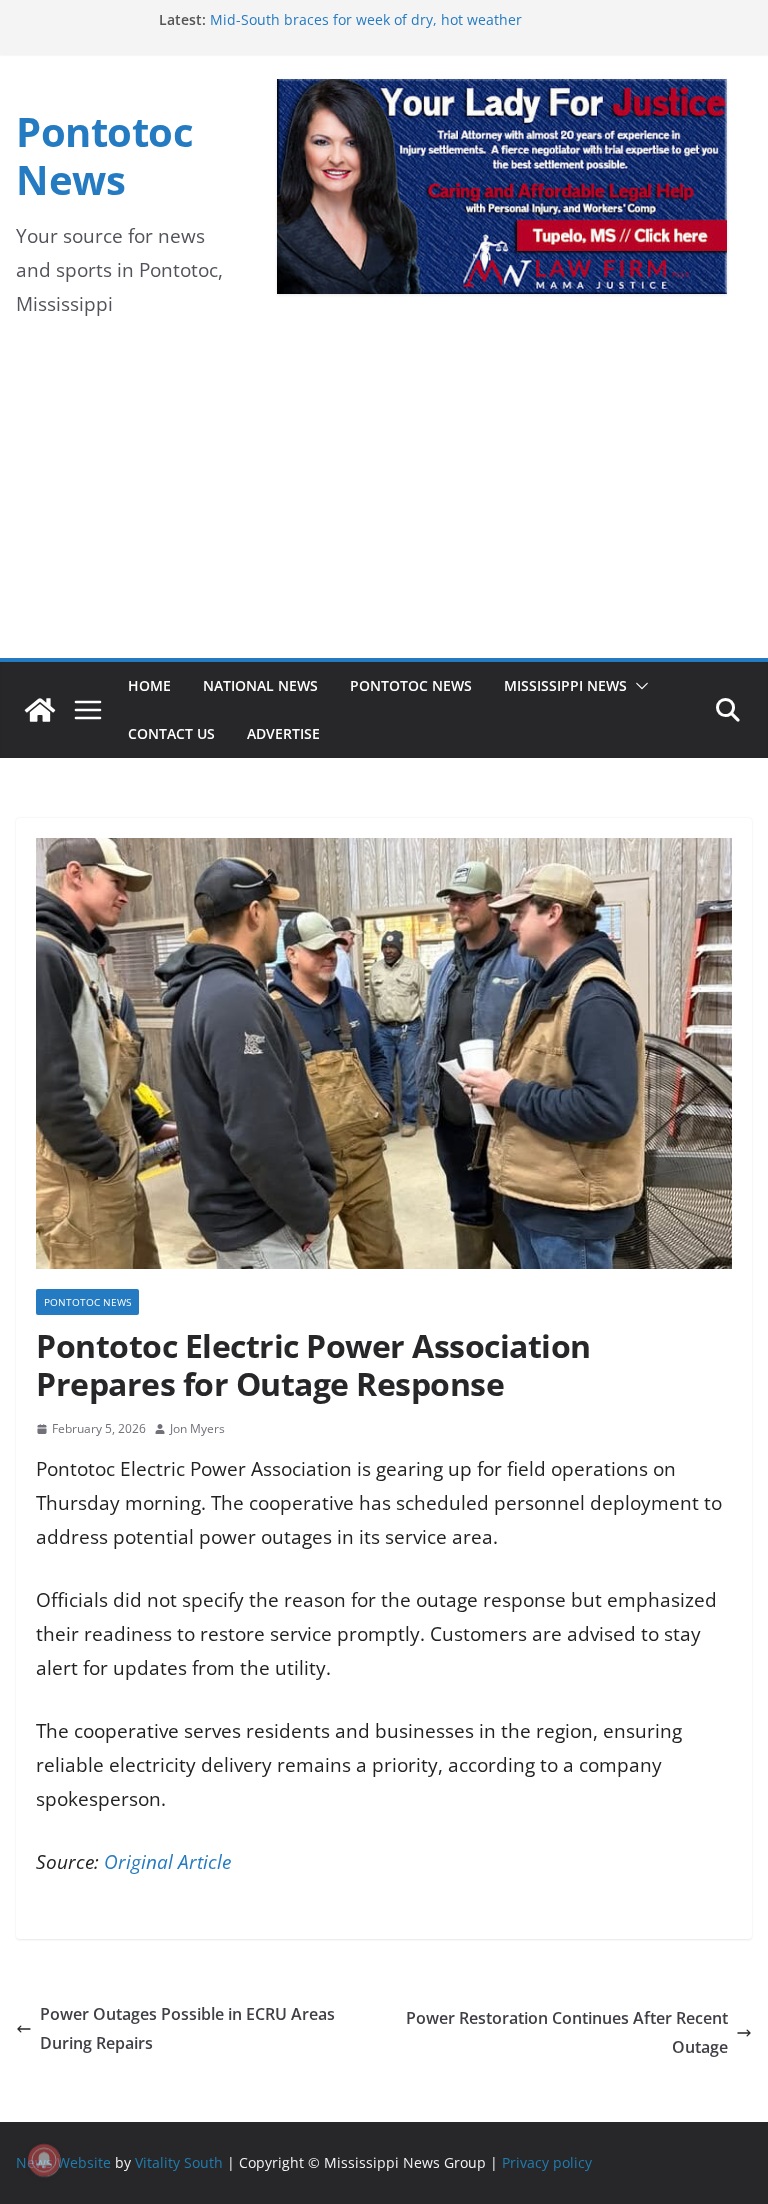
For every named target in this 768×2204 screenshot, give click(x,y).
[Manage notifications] (44, 2160)
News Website (63, 2162)
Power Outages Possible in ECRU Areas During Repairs (187, 2028)
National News (260, 685)
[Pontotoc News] (40, 710)
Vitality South (179, 2162)
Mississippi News (565, 685)
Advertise (283, 733)
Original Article (167, 1862)
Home (149, 685)
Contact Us (171, 733)
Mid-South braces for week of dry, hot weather (366, 19)
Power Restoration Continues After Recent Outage (567, 2032)
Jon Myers (197, 1428)
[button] (638, 686)
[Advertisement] (384, 508)
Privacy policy (547, 2162)
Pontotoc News (104, 155)
